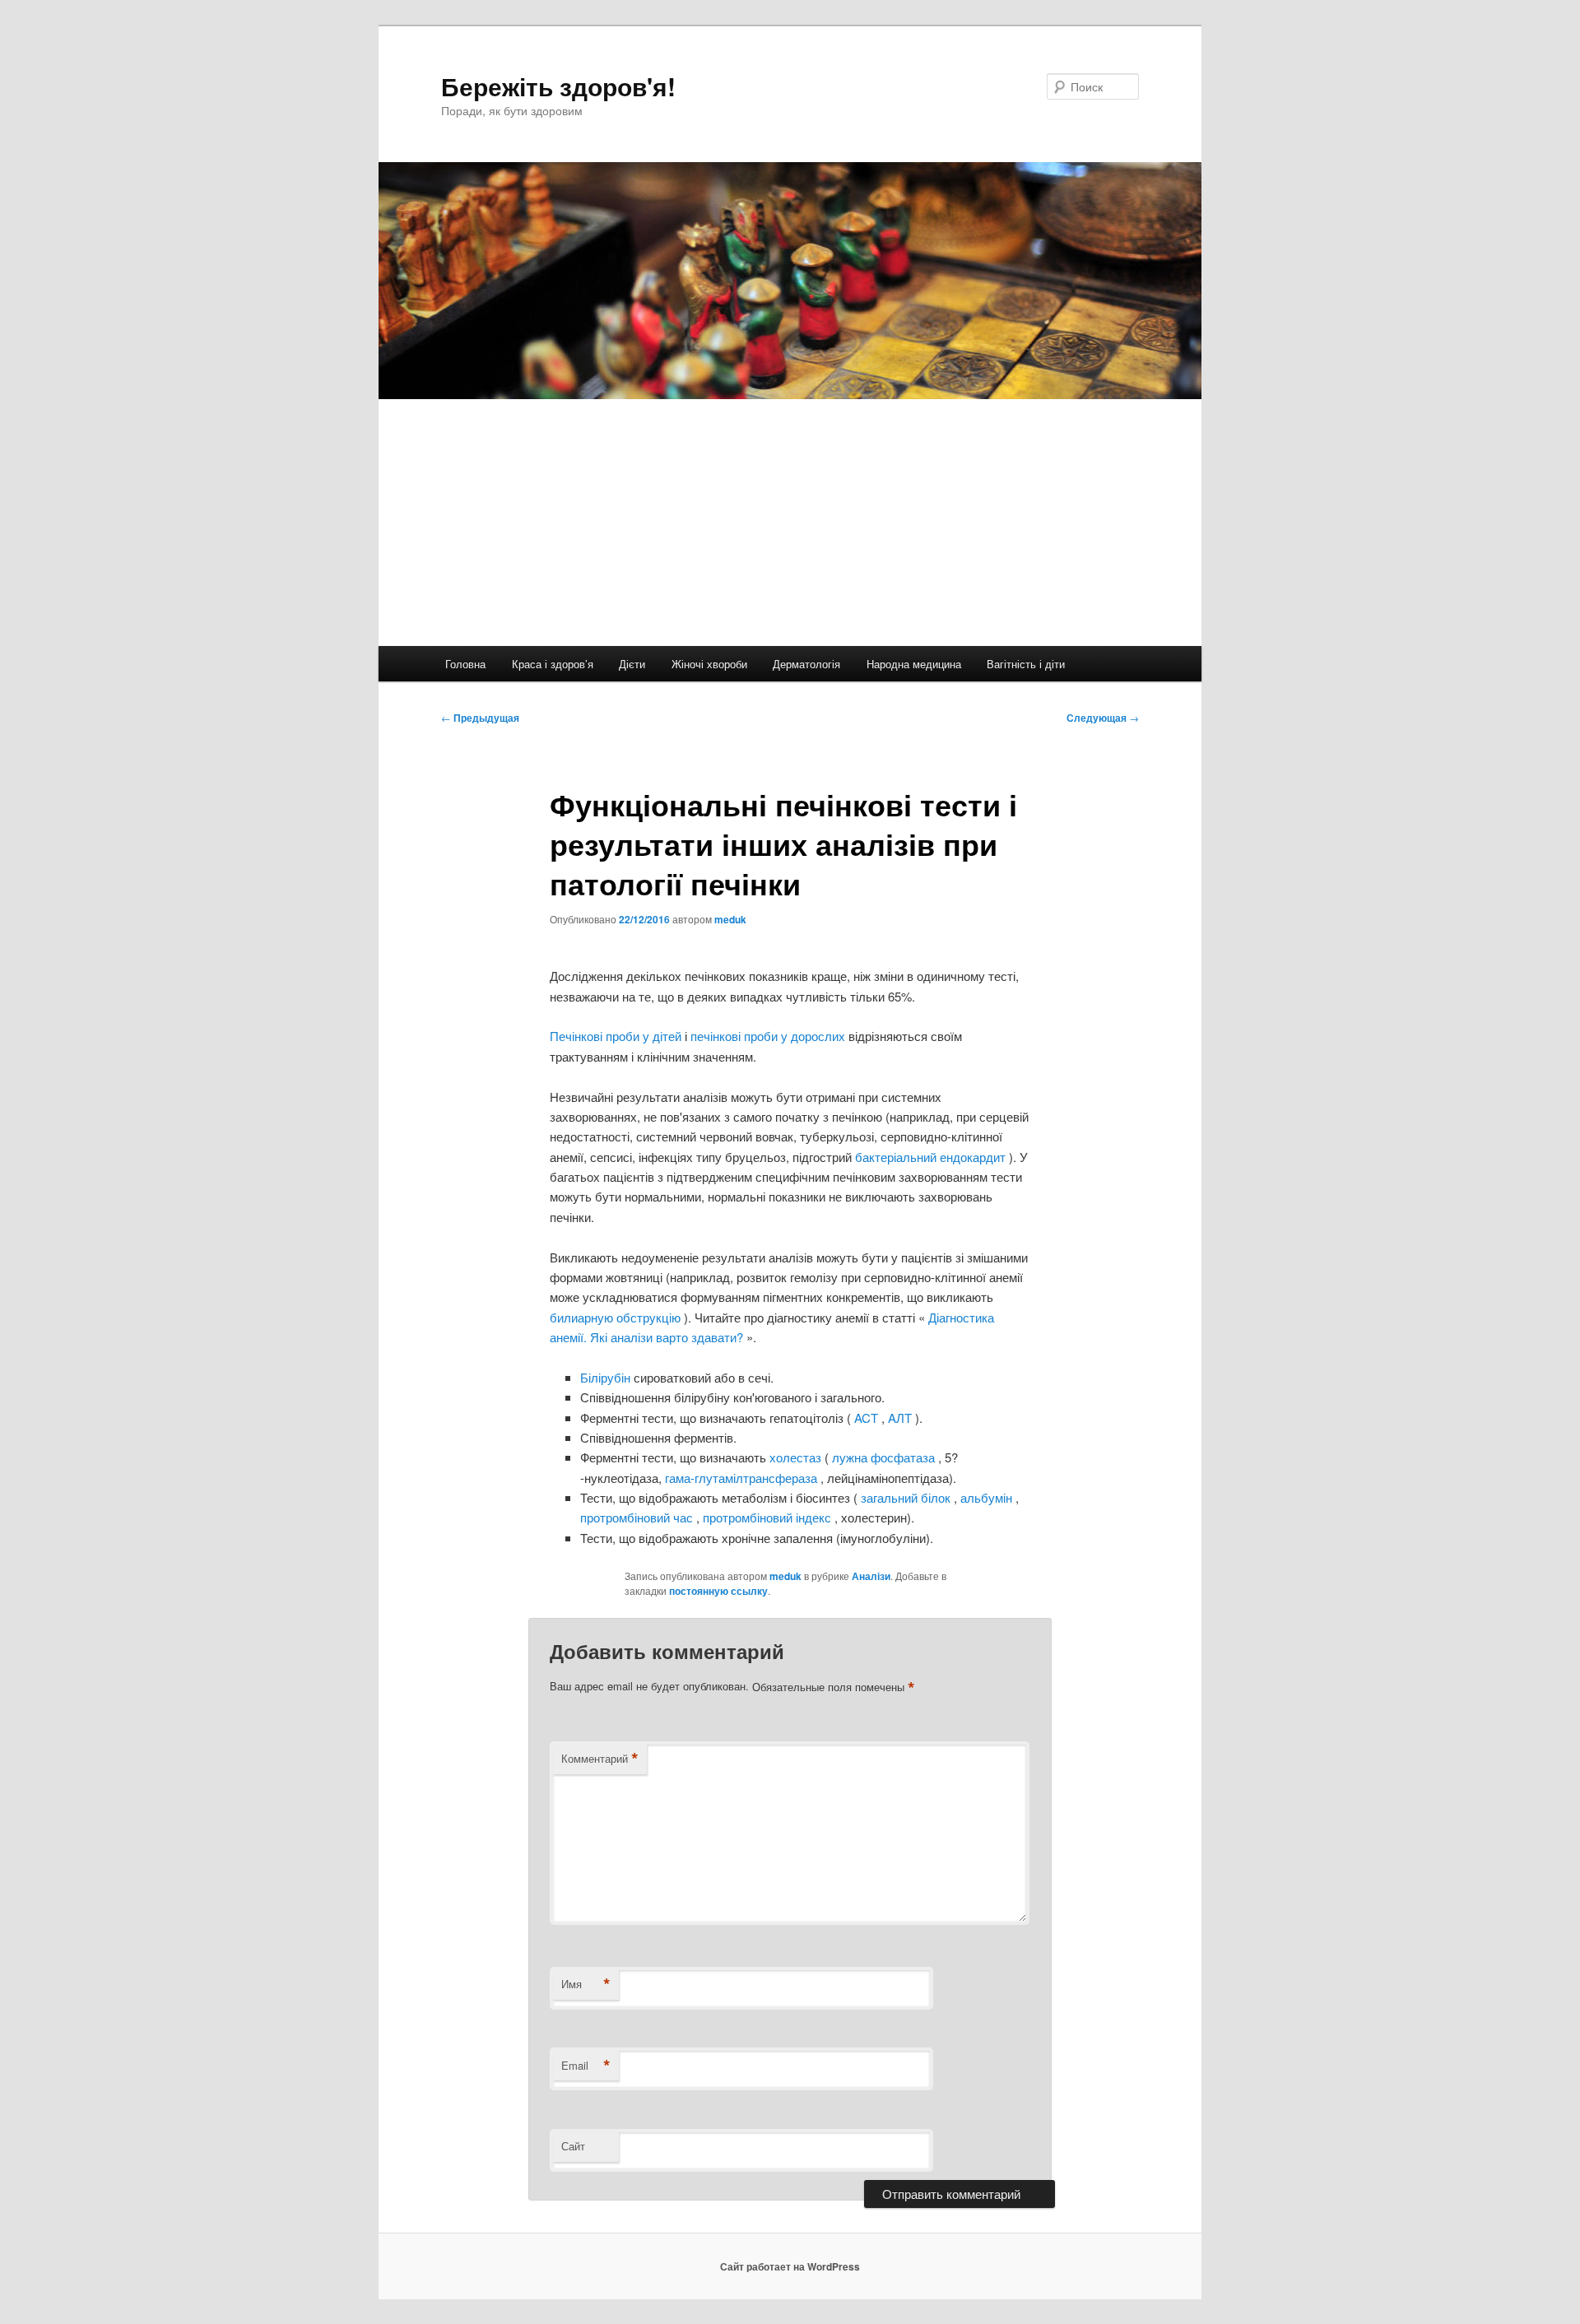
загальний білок (906, 1497)
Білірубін (607, 1377)
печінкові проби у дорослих (769, 1036)
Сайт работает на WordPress (790, 2266)
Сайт (573, 2146)
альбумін (988, 1497)
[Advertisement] (790, 523)
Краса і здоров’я (553, 664)
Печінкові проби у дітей (617, 1036)
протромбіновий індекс (769, 1517)
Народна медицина (914, 664)
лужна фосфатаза (883, 1457)
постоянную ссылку (718, 1591)
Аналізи (871, 1576)
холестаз (797, 1457)
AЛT (902, 1418)
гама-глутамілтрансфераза (743, 1478)
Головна (465, 664)
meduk (730, 919)
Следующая (1103, 718)
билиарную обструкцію (617, 1317)
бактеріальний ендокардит (932, 1157)
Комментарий (600, 1759)
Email (586, 2066)
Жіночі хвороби (709, 664)
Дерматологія (806, 664)
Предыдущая (480, 718)
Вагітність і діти (1026, 664)
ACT (866, 1418)
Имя (586, 1984)
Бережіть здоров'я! (558, 86)
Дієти (632, 664)
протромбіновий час (638, 1517)
